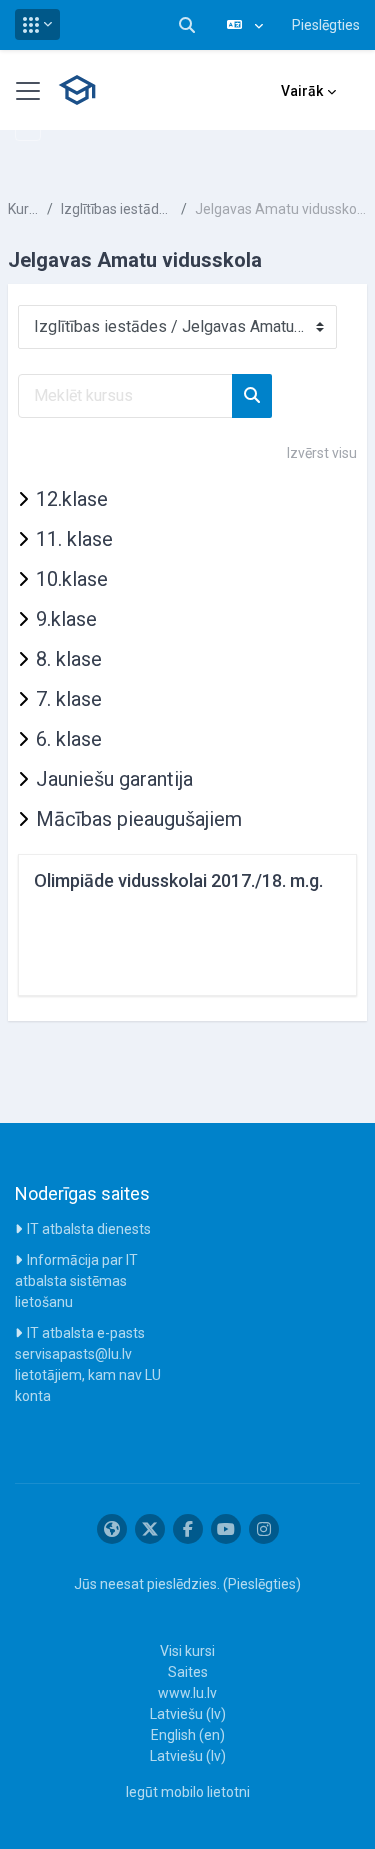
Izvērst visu (322, 453)
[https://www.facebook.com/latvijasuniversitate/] (188, 1529)
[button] (37, 24)
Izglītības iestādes (117, 209)
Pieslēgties (326, 25)
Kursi (23, 209)
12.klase (72, 499)
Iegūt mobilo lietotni (188, 1792)
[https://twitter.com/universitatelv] (150, 1529)
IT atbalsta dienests (89, 1229)
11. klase (74, 539)
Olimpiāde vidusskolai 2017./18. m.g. (178, 880)
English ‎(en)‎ (188, 1735)
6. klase (69, 739)
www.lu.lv (187, 1693)
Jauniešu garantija (114, 779)
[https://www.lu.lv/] (112, 1529)
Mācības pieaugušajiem (139, 819)
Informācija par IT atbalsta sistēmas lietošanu (76, 1281)
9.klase (66, 619)
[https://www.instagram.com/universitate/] (264, 1529)
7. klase (69, 699)
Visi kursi (187, 1651)
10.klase (72, 579)
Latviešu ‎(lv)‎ (188, 1714)
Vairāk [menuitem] (302, 91)
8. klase (69, 659)
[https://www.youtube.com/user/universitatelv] (226, 1529)
